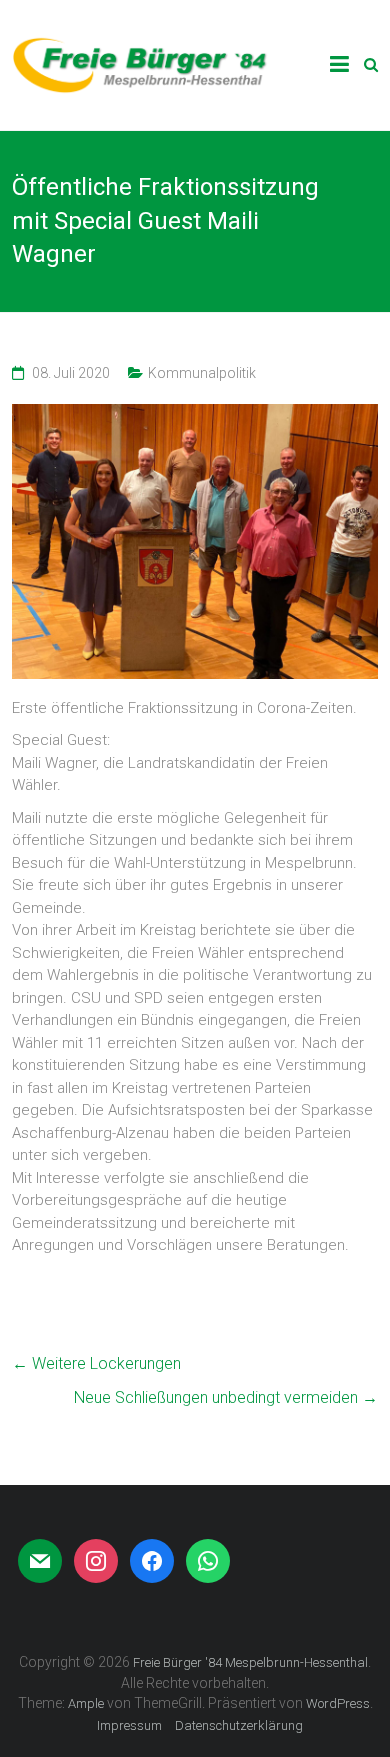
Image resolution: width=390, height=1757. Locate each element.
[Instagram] (96, 1561)
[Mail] (40, 1561)
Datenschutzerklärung (239, 1725)
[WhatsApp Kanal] (208, 1561)
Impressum (129, 1725)
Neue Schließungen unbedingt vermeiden (226, 1397)
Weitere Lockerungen (96, 1363)
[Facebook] (152, 1561)
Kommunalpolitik (202, 373)
